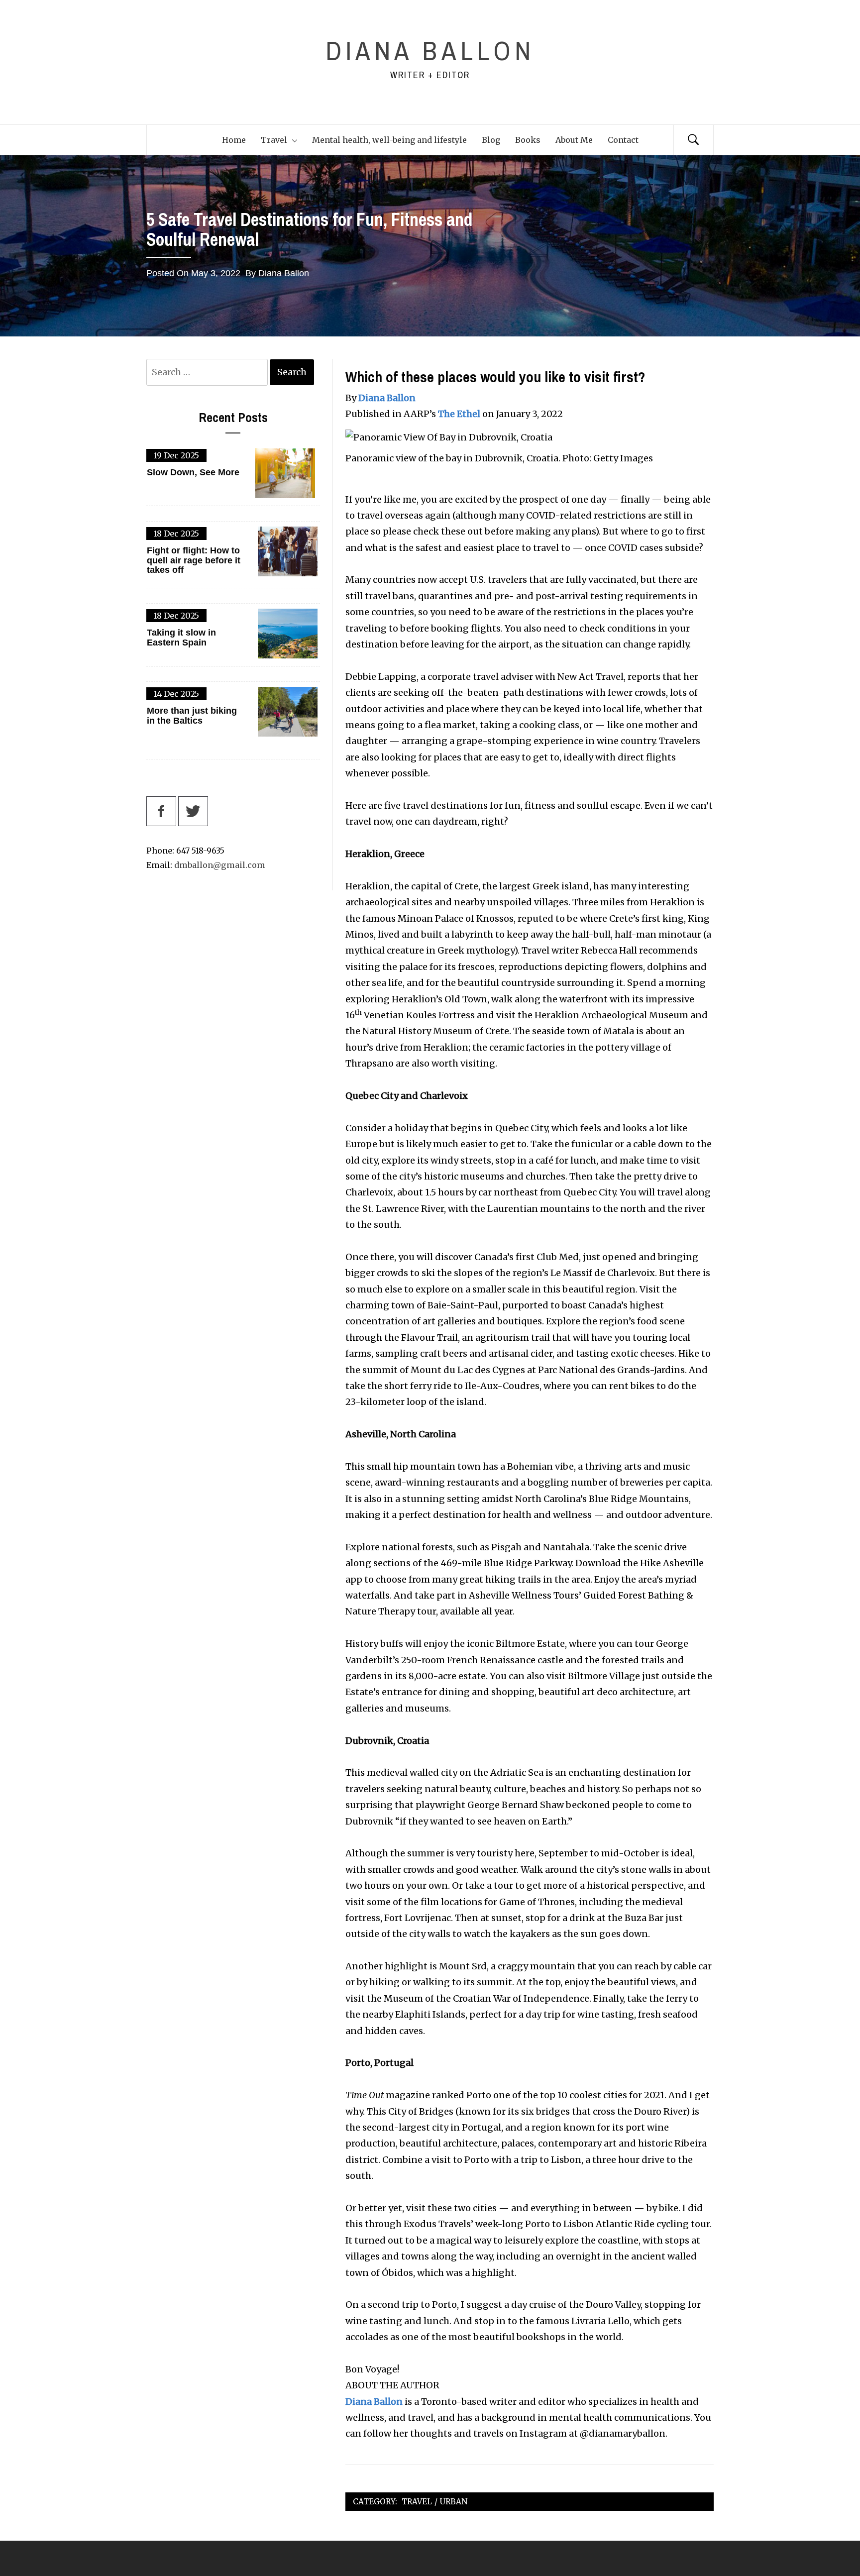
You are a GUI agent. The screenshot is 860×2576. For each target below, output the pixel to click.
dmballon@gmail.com (220, 865)
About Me (574, 140)
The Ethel (459, 414)
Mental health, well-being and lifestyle (389, 140)
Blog (491, 140)
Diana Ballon (430, 51)
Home (234, 140)
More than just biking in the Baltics (192, 716)
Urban (454, 2502)
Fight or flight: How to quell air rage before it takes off (194, 561)
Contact (623, 140)
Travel (274, 140)
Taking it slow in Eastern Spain (181, 638)
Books (528, 140)
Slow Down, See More (193, 473)
